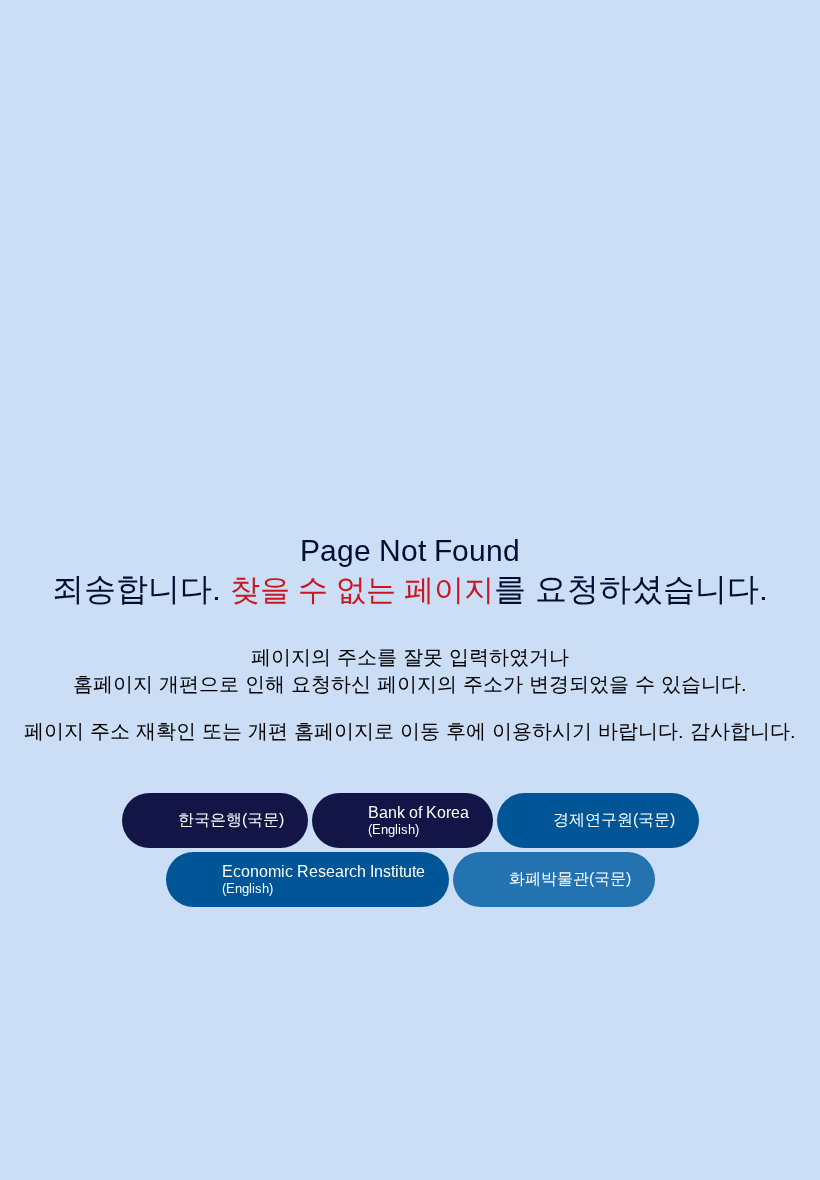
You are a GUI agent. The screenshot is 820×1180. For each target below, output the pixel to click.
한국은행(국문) (231, 819)
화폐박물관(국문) (570, 878)
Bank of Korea (418, 820)
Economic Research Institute (323, 879)
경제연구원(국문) (614, 819)
